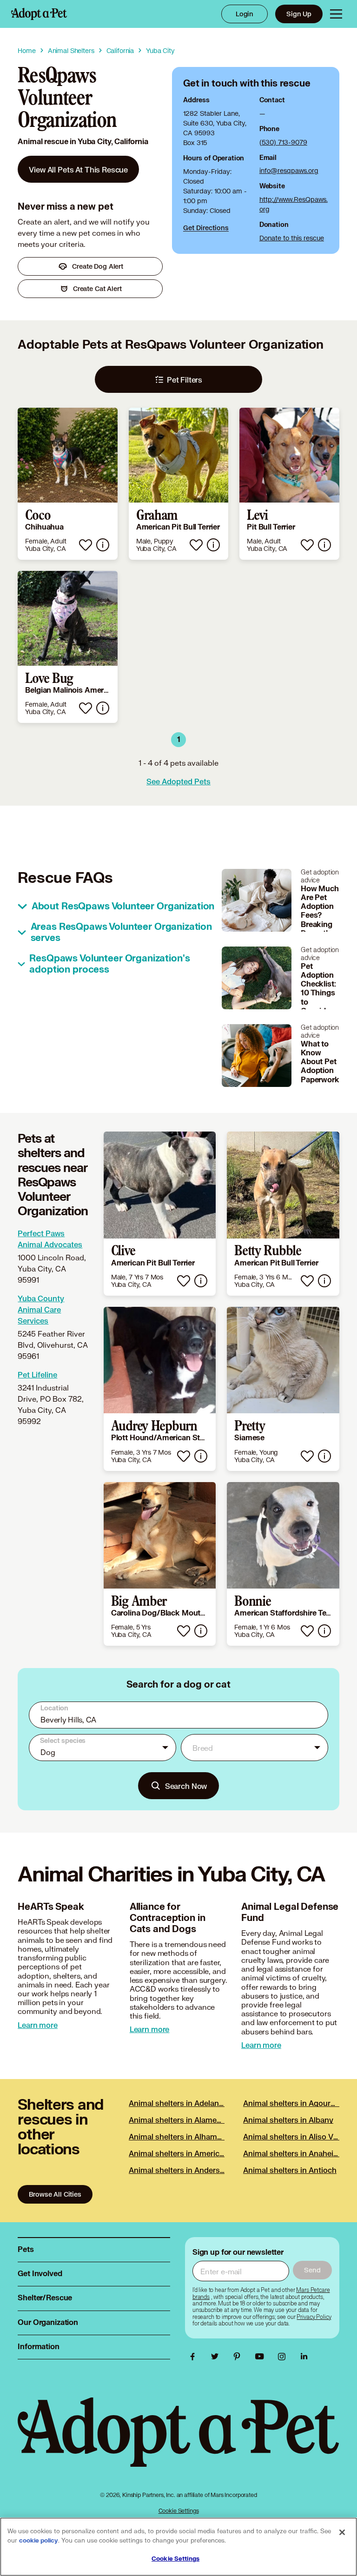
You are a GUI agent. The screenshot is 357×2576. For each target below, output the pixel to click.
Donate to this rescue (292, 238)
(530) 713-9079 (283, 142)
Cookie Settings (179, 2511)
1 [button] (179, 740)
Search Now (186, 1786)
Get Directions (206, 228)
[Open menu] (336, 14)
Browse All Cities (55, 2194)
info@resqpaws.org (289, 170)
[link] (78, 169)
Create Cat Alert (97, 288)
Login (245, 14)
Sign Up (299, 14)
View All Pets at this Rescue (78, 169)
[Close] (342, 2532)
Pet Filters (185, 380)
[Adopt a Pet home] (39, 14)
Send (312, 2270)
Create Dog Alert (98, 266)
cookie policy (39, 2541)
